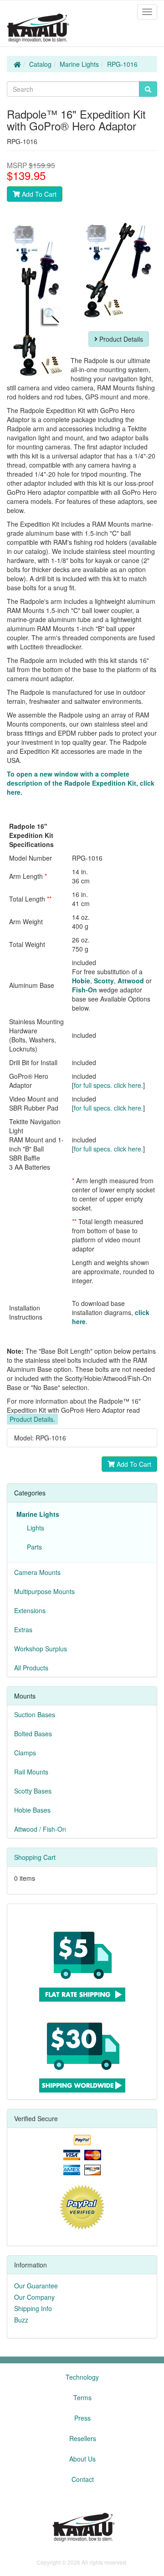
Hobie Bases (32, 1810)
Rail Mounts (31, 1772)
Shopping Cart (35, 1857)
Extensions (30, 1610)
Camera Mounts (37, 1572)
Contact (83, 2479)
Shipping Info (33, 2308)
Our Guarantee (36, 2286)
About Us (82, 2459)
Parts (33, 1547)
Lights (34, 1528)
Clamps (25, 1753)
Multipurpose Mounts (44, 1591)
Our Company (34, 2297)
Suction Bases (35, 1714)
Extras (23, 1629)
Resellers (83, 2438)
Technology (82, 2377)
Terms (82, 2397)
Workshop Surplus (41, 1649)
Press (82, 2418)
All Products (31, 1668)
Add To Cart (38, 194)
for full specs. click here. (108, 1085)
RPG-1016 (122, 64)
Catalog (40, 64)
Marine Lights (79, 64)
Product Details (120, 339)
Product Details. (32, 1419)
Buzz (21, 2320)
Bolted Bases (33, 1734)
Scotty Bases (33, 1791)
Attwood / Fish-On (40, 1829)
